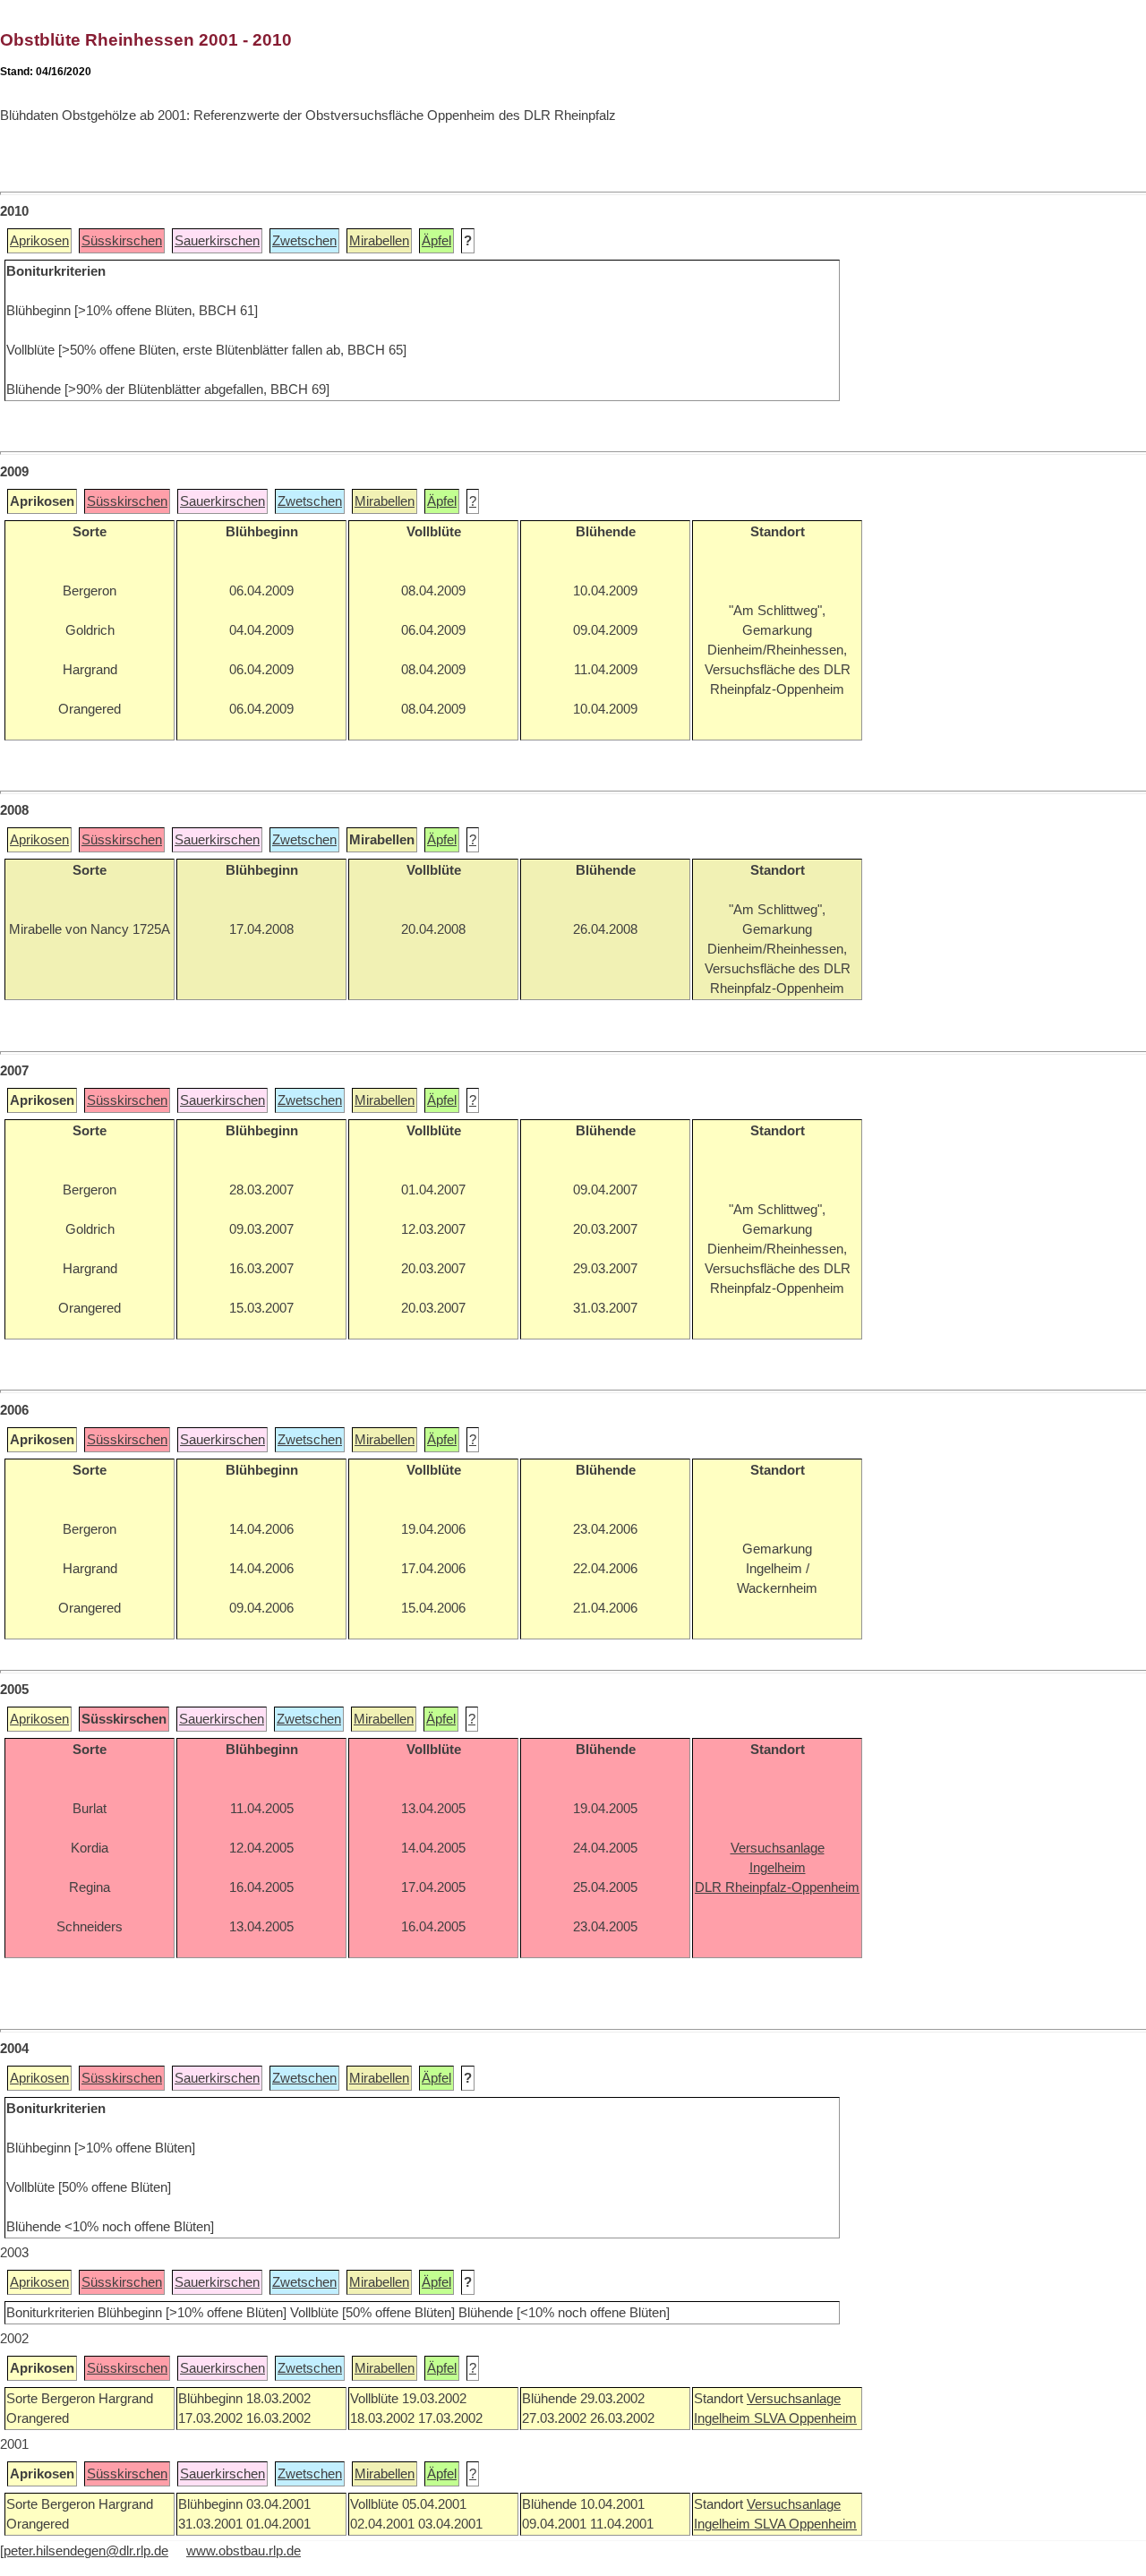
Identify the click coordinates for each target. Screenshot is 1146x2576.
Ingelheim (724, 2418)
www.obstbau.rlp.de (244, 2551)
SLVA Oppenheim (805, 2418)
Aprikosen (39, 241)
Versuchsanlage (794, 2399)
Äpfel (436, 241)
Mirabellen (379, 241)
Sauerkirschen (217, 241)
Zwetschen (304, 241)
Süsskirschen (122, 241)
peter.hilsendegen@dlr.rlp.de (86, 2551)
